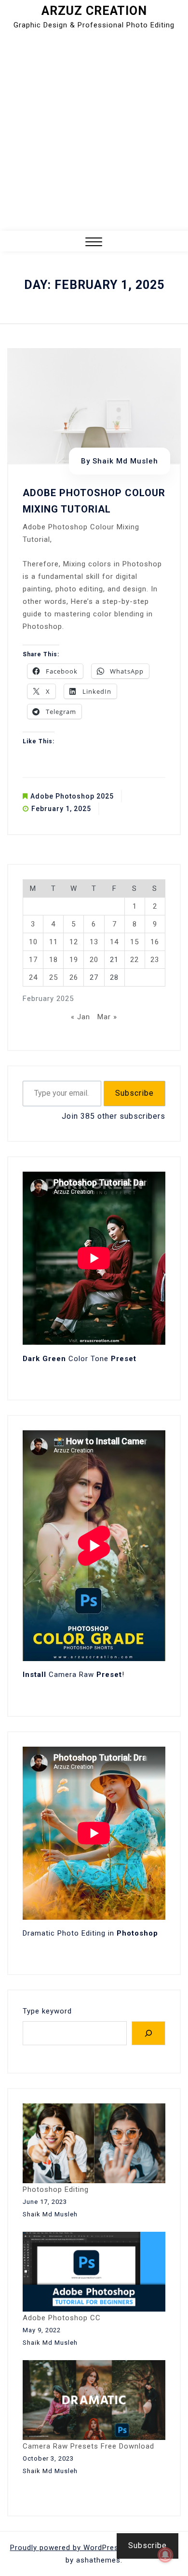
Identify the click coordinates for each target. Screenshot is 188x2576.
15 (134, 942)
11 (54, 942)
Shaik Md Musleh (125, 461)
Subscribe (134, 1093)
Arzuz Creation (94, 11)
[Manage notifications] (165, 2555)
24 (33, 977)
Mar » (107, 1017)
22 (134, 960)
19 (74, 960)
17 (33, 960)
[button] (94, 243)
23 (155, 960)
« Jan (81, 1017)
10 (33, 942)
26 (74, 977)
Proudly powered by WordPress (68, 2548)
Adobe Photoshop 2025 (72, 796)
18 (54, 960)
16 (155, 942)
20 (94, 960)
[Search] (148, 2033)
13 (94, 942)
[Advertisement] (94, 132)
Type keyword (47, 2011)
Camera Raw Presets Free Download (88, 2446)
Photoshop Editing (56, 2189)
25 (54, 977)
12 (74, 942)
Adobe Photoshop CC (62, 2318)
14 (114, 942)
